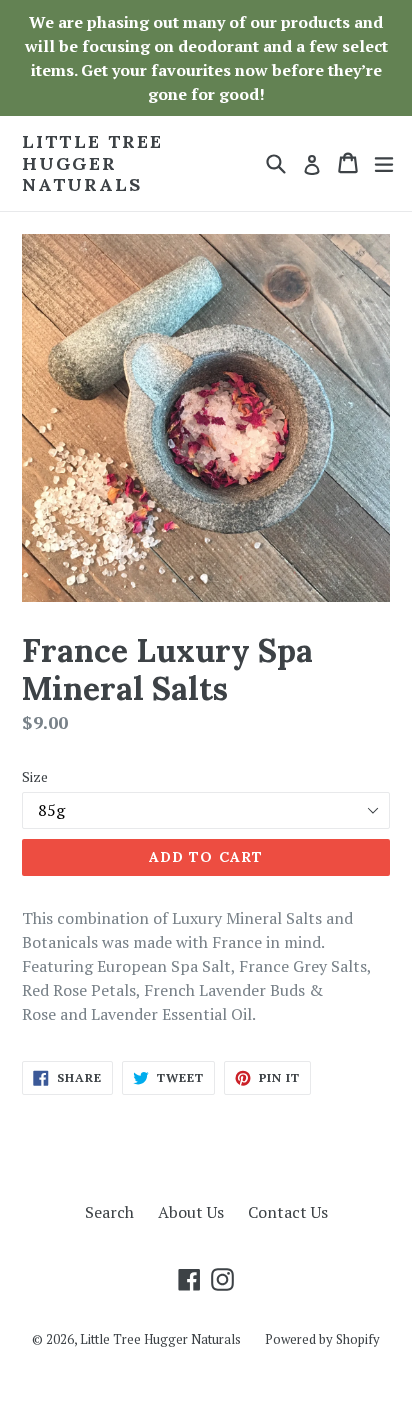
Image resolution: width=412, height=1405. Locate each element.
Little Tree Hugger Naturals (92, 163)
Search (109, 1212)
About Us (191, 1212)
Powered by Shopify (322, 1339)
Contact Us (288, 1212)
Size (35, 776)
